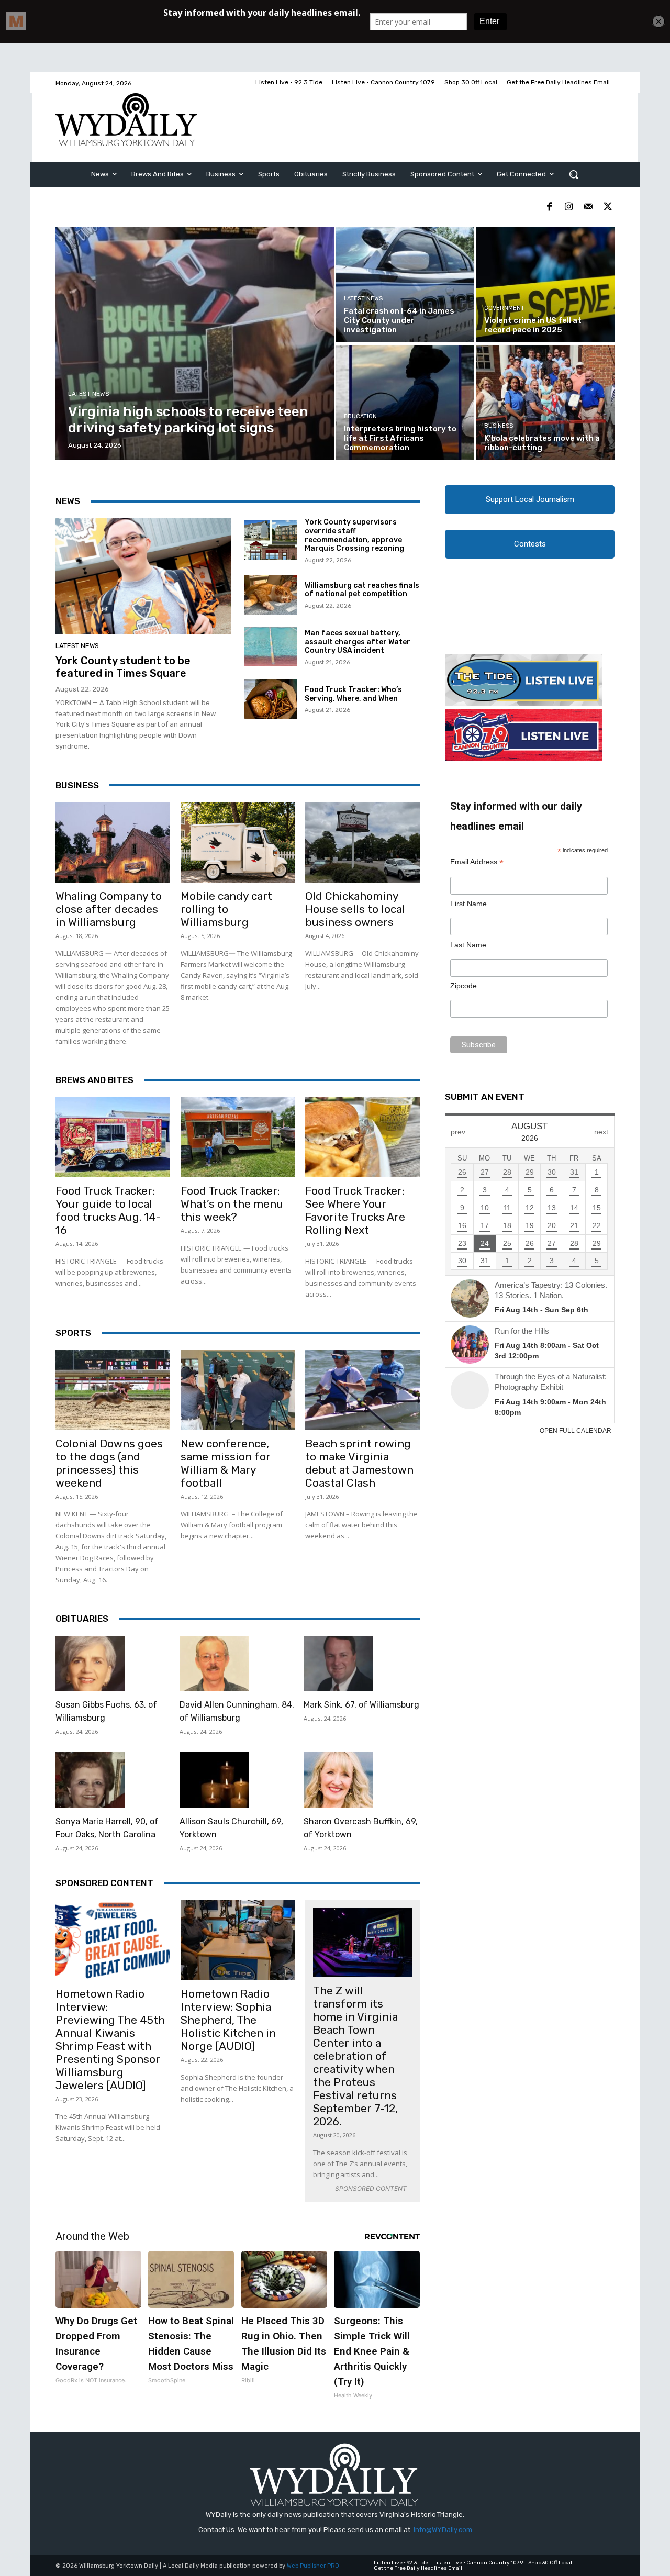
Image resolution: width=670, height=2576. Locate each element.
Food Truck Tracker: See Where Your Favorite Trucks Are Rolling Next (355, 1210)
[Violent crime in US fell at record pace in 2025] (545, 285)
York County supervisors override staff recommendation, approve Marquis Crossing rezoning (354, 535)
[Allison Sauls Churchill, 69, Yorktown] (214, 1780)
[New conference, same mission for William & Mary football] (238, 1390)
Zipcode (464, 986)
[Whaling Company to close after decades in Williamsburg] (113, 843)
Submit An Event (485, 1097)
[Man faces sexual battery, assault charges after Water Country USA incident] (270, 647)
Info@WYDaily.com (443, 2530)
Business (499, 426)
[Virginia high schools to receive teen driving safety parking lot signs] (195, 344)
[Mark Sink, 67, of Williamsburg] (338, 1664)
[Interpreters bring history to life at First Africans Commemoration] (405, 403)
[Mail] (588, 207)
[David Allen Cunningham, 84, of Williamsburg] (214, 1664)
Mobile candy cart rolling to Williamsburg (226, 909)
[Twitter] (607, 207)
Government (504, 308)
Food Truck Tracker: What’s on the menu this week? (232, 1204)
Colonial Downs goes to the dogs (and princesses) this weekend (109, 1463)
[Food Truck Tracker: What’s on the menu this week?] (238, 1137)
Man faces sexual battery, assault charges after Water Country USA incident (358, 642)
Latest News (89, 394)
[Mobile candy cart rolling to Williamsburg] (238, 843)
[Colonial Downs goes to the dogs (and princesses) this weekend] (113, 1390)
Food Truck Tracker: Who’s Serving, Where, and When (353, 694)
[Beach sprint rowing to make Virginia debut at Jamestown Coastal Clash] (362, 1390)
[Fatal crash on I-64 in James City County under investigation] (405, 285)
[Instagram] (569, 207)
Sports (73, 1333)
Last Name (468, 945)
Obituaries (82, 1619)
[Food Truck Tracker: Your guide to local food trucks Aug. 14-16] (113, 1137)
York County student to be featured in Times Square (123, 667)
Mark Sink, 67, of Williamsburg (361, 1705)
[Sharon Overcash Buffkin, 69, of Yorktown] (338, 1780)
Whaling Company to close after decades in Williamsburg (109, 909)
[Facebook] (549, 207)
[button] (574, 174)
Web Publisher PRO (313, 2566)
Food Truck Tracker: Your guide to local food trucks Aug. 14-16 (108, 1210)
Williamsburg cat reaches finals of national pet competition (362, 590)
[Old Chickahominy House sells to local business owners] (362, 843)
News (68, 501)
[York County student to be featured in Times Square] (143, 576)
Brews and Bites (94, 1080)
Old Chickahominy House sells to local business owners (355, 909)
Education (360, 416)
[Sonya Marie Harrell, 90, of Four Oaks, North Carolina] (90, 1780)
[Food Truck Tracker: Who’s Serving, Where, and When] (270, 699)
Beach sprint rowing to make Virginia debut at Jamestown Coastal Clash (359, 1463)
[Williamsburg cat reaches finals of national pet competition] (270, 595)
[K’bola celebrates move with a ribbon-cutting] (545, 403)
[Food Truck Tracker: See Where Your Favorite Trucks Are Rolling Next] (362, 1137)
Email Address (477, 862)
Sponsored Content (104, 1883)
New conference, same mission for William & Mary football (226, 1463)
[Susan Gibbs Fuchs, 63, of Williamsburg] (90, 1664)
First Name (468, 904)
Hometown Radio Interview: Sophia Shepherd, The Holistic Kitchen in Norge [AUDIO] (228, 2020)
